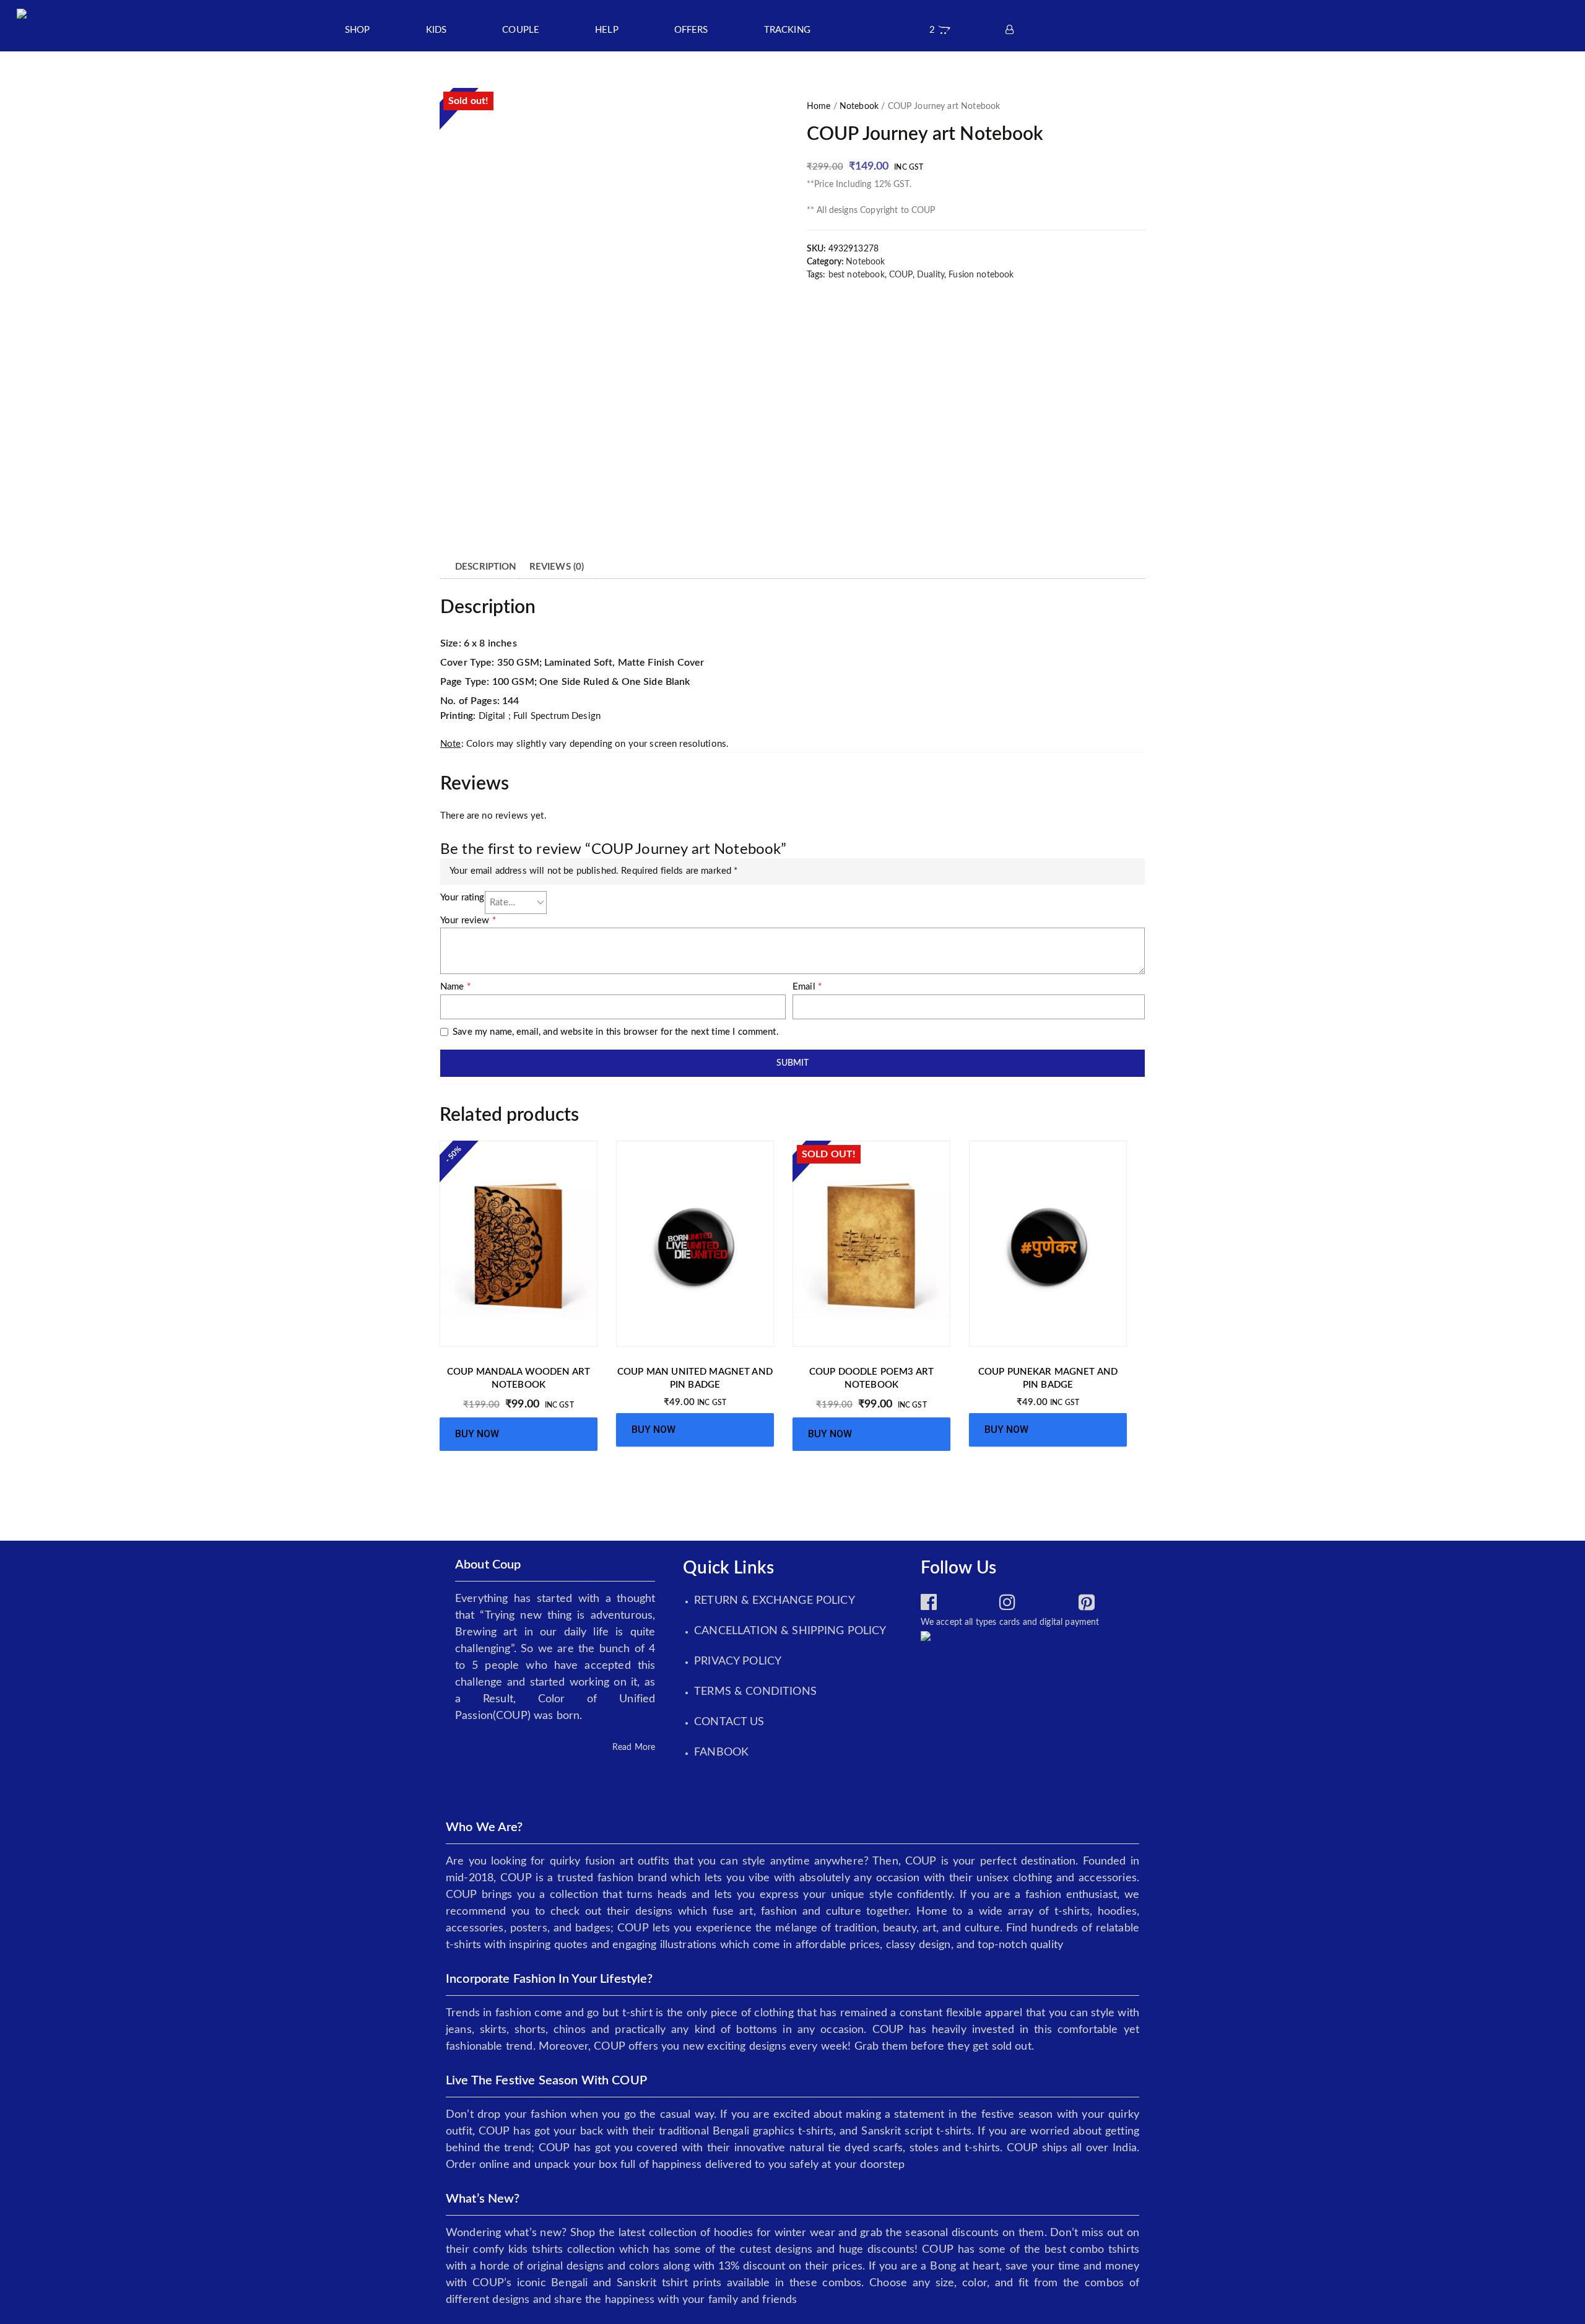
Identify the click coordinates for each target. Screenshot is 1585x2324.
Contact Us (729, 1722)
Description (486, 567)
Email (807, 987)
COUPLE (521, 30)
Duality (931, 275)
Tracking (787, 30)
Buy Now (477, 1434)
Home (819, 107)
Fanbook (721, 1752)
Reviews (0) (557, 567)
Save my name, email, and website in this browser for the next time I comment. (616, 1032)
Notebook (859, 107)
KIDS (436, 30)
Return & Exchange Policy (775, 1601)
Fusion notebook (981, 275)
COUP (901, 275)
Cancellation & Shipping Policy (790, 1631)
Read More (634, 1747)
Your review (468, 920)
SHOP (358, 30)
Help (607, 30)
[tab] (486, 568)
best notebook (857, 275)
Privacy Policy (738, 1661)
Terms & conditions (755, 1692)
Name (455, 987)
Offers (691, 30)
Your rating (462, 898)
